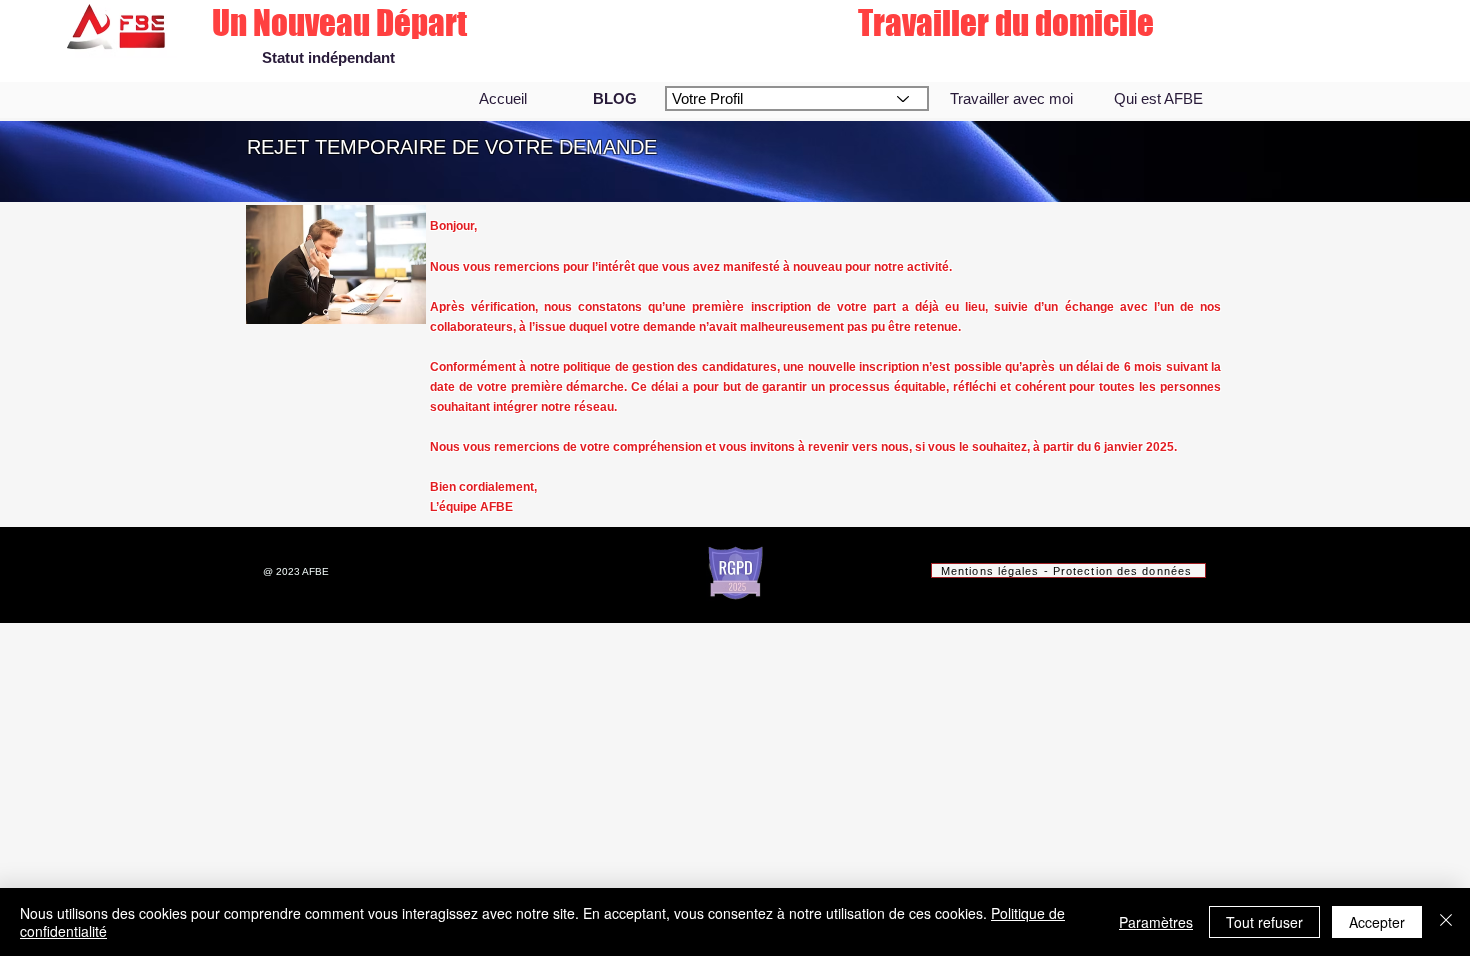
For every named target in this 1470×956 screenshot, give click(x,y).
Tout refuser (1264, 922)
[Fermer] (1446, 922)
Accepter (1377, 922)
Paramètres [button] (1156, 922)
